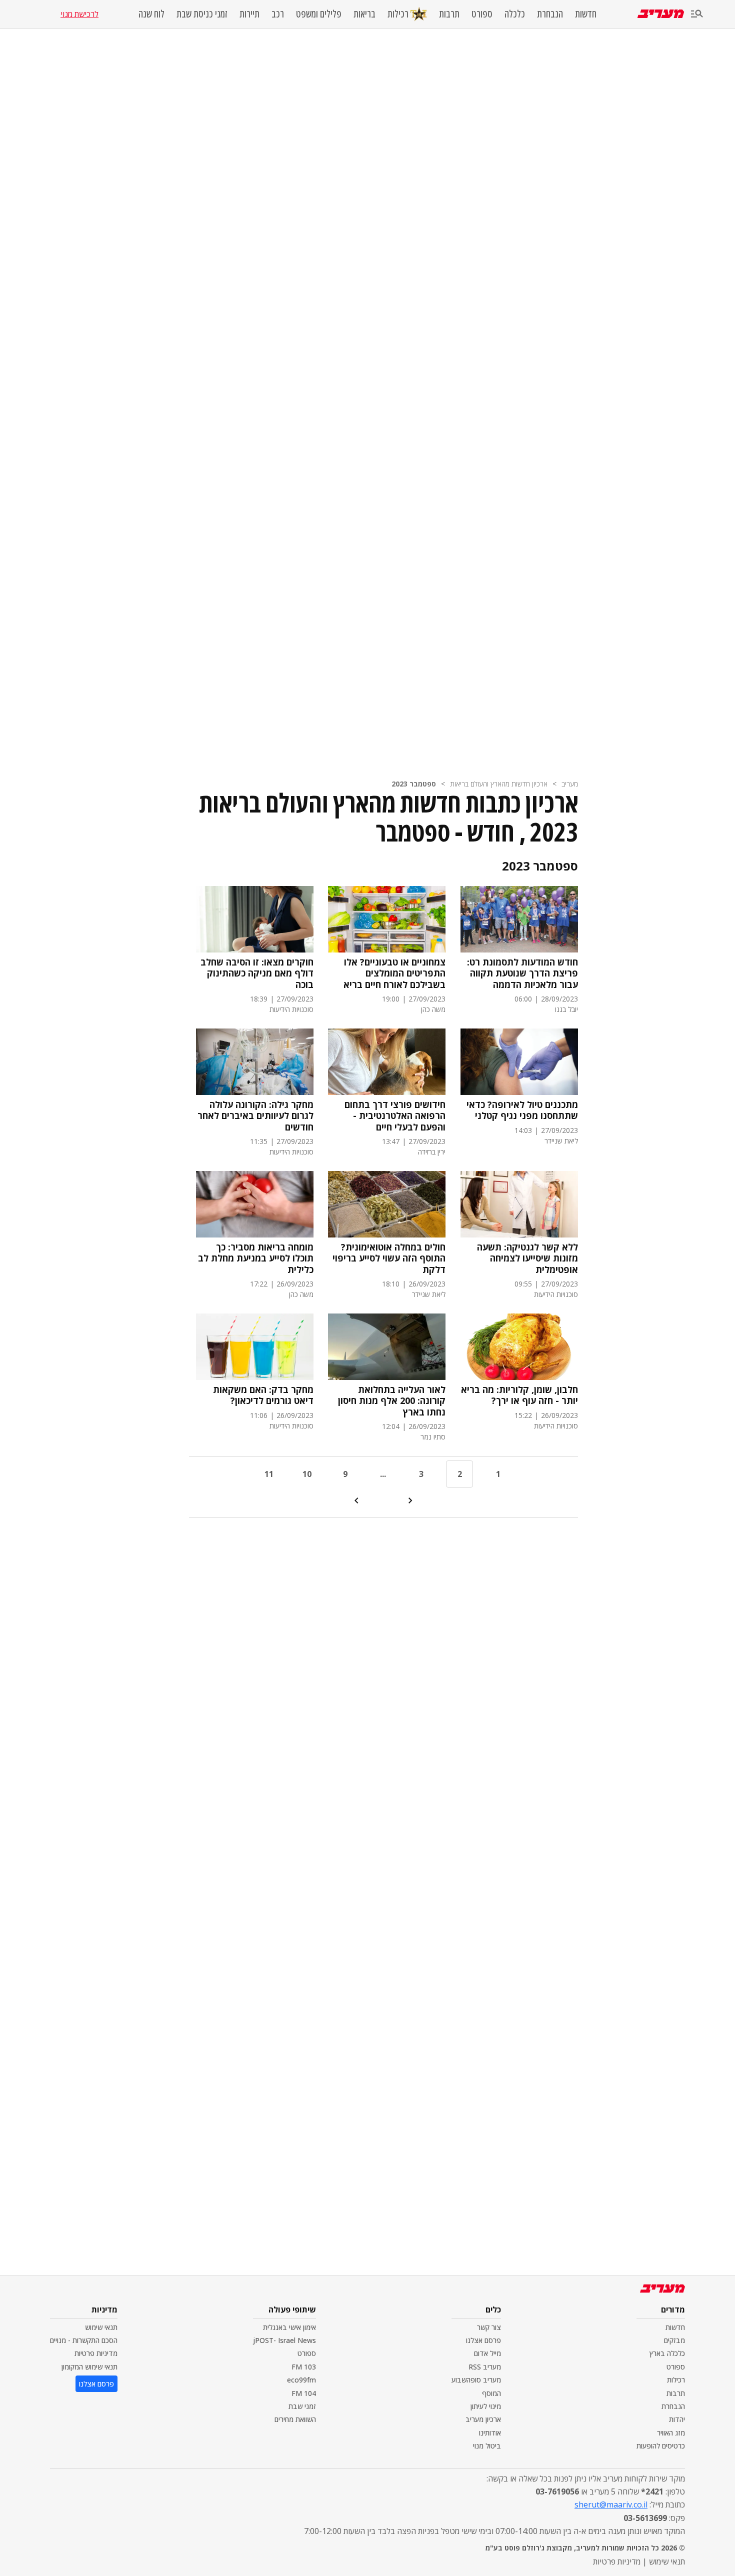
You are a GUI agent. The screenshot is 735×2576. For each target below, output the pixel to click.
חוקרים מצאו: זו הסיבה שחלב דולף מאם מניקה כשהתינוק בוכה (257, 973)
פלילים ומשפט (319, 14)
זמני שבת (302, 2406)
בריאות (364, 14)
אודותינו (490, 2433)
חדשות (586, 14)
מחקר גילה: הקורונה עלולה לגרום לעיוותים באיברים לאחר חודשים (255, 1116)
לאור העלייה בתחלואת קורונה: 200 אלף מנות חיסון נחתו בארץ (392, 1401)
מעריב (570, 784)
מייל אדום (487, 2353)
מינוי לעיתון (486, 2406)
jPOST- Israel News (284, 2340)
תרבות (449, 14)
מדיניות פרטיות (96, 2353)
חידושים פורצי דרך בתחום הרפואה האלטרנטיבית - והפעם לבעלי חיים (395, 1116)
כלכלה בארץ (667, 2353)
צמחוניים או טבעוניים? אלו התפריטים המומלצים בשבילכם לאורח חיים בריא (394, 973)
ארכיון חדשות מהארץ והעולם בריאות (499, 784)
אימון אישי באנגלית (289, 2327)
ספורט (482, 14)
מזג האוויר (671, 2433)
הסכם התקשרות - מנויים (84, 2340)
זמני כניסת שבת (202, 14)
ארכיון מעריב (483, 2419)
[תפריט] (697, 14)
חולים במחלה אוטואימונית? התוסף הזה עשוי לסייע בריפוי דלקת (389, 1258)
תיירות (249, 14)
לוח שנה (151, 14)
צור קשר (489, 2327)
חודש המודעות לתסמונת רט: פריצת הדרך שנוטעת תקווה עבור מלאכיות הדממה (522, 973)
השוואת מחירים (295, 2419)
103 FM (304, 2367)
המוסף (491, 2393)
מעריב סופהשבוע (476, 2380)
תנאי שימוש (101, 2327)
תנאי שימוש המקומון (89, 2367)
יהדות (677, 2419)
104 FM (304, 2393)
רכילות (398, 14)
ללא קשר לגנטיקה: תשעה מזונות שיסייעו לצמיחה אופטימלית (527, 1258)
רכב (278, 14)
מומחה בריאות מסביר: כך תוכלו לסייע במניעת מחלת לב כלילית (256, 1258)
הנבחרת (550, 14)
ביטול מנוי (487, 2446)
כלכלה (515, 14)
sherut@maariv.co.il (611, 2504)
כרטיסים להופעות (661, 2446)
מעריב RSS (485, 2367)
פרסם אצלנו (483, 2340)
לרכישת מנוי (79, 14)
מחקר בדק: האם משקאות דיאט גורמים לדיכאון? (263, 1395)
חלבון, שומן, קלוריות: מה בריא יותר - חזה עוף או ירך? (519, 1395)
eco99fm (301, 2380)
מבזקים (674, 2340)
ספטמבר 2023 (414, 784)
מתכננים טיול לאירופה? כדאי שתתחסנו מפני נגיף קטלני (522, 1110)
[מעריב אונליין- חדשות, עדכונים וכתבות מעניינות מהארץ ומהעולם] (661, 14)
